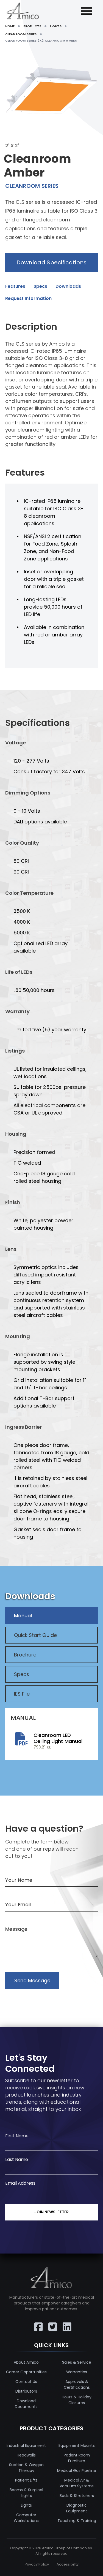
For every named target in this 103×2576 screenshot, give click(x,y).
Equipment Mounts (77, 2445)
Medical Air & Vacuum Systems (77, 2483)
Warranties (77, 2372)
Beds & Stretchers (77, 2496)
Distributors (26, 2391)
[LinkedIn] (66, 2323)
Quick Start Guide (35, 1635)
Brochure (25, 1655)
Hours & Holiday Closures (77, 2400)
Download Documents (26, 2404)
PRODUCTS (32, 26)
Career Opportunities (26, 2372)
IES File (22, 1694)
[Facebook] (37, 2323)
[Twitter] (52, 2323)
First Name (17, 2136)
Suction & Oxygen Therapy (26, 2468)
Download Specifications (52, 262)
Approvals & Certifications (77, 2384)
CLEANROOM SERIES (21, 34)
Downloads (68, 286)
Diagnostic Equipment (77, 2508)
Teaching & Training (77, 2521)
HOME (10, 26)
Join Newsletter (51, 2212)
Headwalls (26, 2455)
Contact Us (26, 2382)
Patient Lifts (26, 2480)
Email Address (20, 2183)
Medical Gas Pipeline (77, 2471)
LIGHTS (56, 26)
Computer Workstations (26, 2518)
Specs (40, 286)
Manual (23, 1616)
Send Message (32, 1980)
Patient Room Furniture (77, 2458)
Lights (26, 2505)
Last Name (17, 2159)
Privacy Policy (37, 2564)
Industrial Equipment (26, 2445)
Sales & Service (77, 2362)
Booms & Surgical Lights (26, 2493)
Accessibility (68, 2564)
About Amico (26, 2362)
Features (15, 286)
